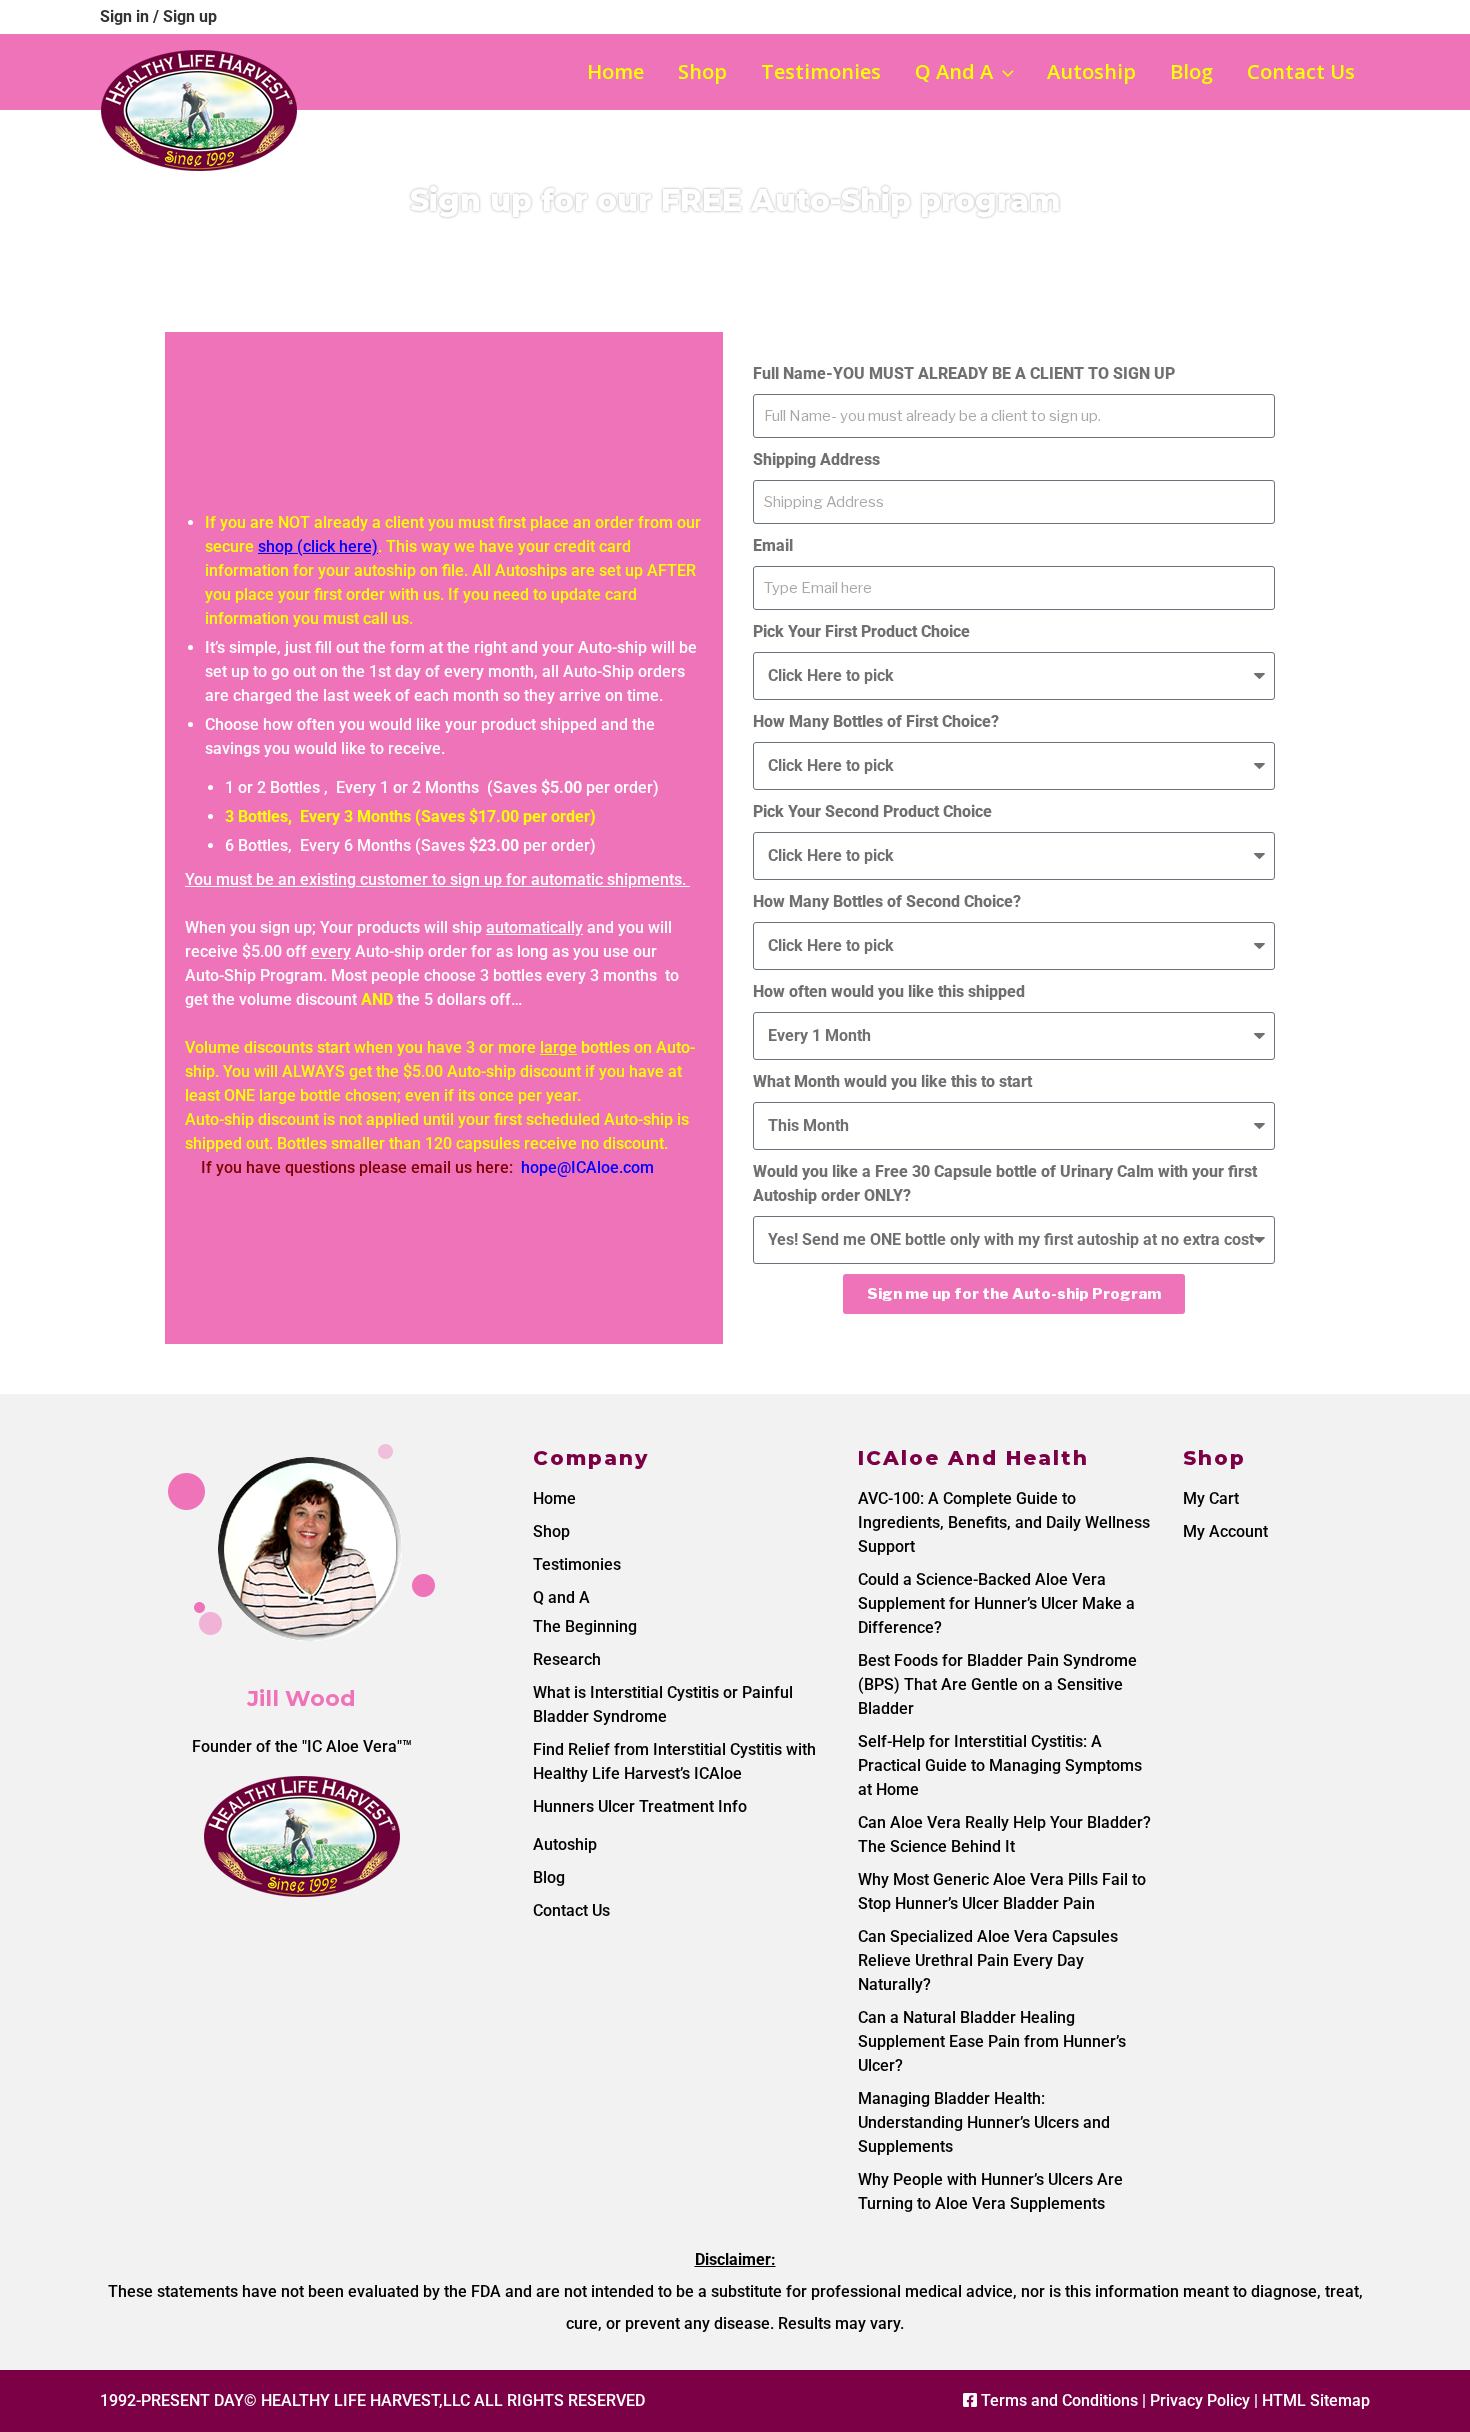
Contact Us (1301, 71)
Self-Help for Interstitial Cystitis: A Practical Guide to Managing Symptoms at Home (1000, 1765)
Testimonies (821, 71)
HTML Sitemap (1316, 2400)
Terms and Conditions (1059, 2400)
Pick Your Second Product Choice (872, 811)
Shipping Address (816, 459)
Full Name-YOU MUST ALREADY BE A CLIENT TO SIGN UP (964, 373)
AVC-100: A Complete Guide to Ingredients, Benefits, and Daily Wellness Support (1004, 1522)
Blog (1191, 71)
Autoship (1091, 71)
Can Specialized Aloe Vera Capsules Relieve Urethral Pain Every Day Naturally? (988, 1960)
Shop (702, 71)
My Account (1225, 1531)
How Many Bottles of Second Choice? (887, 901)
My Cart (1211, 1498)
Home (615, 71)
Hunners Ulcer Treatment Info (640, 1806)
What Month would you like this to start (892, 1081)
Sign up (190, 16)
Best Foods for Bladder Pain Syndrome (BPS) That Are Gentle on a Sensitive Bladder (997, 1684)
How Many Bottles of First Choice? (876, 721)
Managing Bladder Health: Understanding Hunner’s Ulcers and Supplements (984, 2122)
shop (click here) (318, 546)
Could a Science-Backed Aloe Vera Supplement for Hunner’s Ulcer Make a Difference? (996, 1603)
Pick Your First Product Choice (861, 631)
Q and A (954, 71)
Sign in (126, 16)
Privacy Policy (1200, 2400)
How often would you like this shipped (889, 991)
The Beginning (585, 1626)
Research (567, 1659)
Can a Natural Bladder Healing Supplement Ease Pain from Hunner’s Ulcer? (992, 2041)
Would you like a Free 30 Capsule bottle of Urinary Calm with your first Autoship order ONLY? (1005, 1183)
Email (773, 545)
